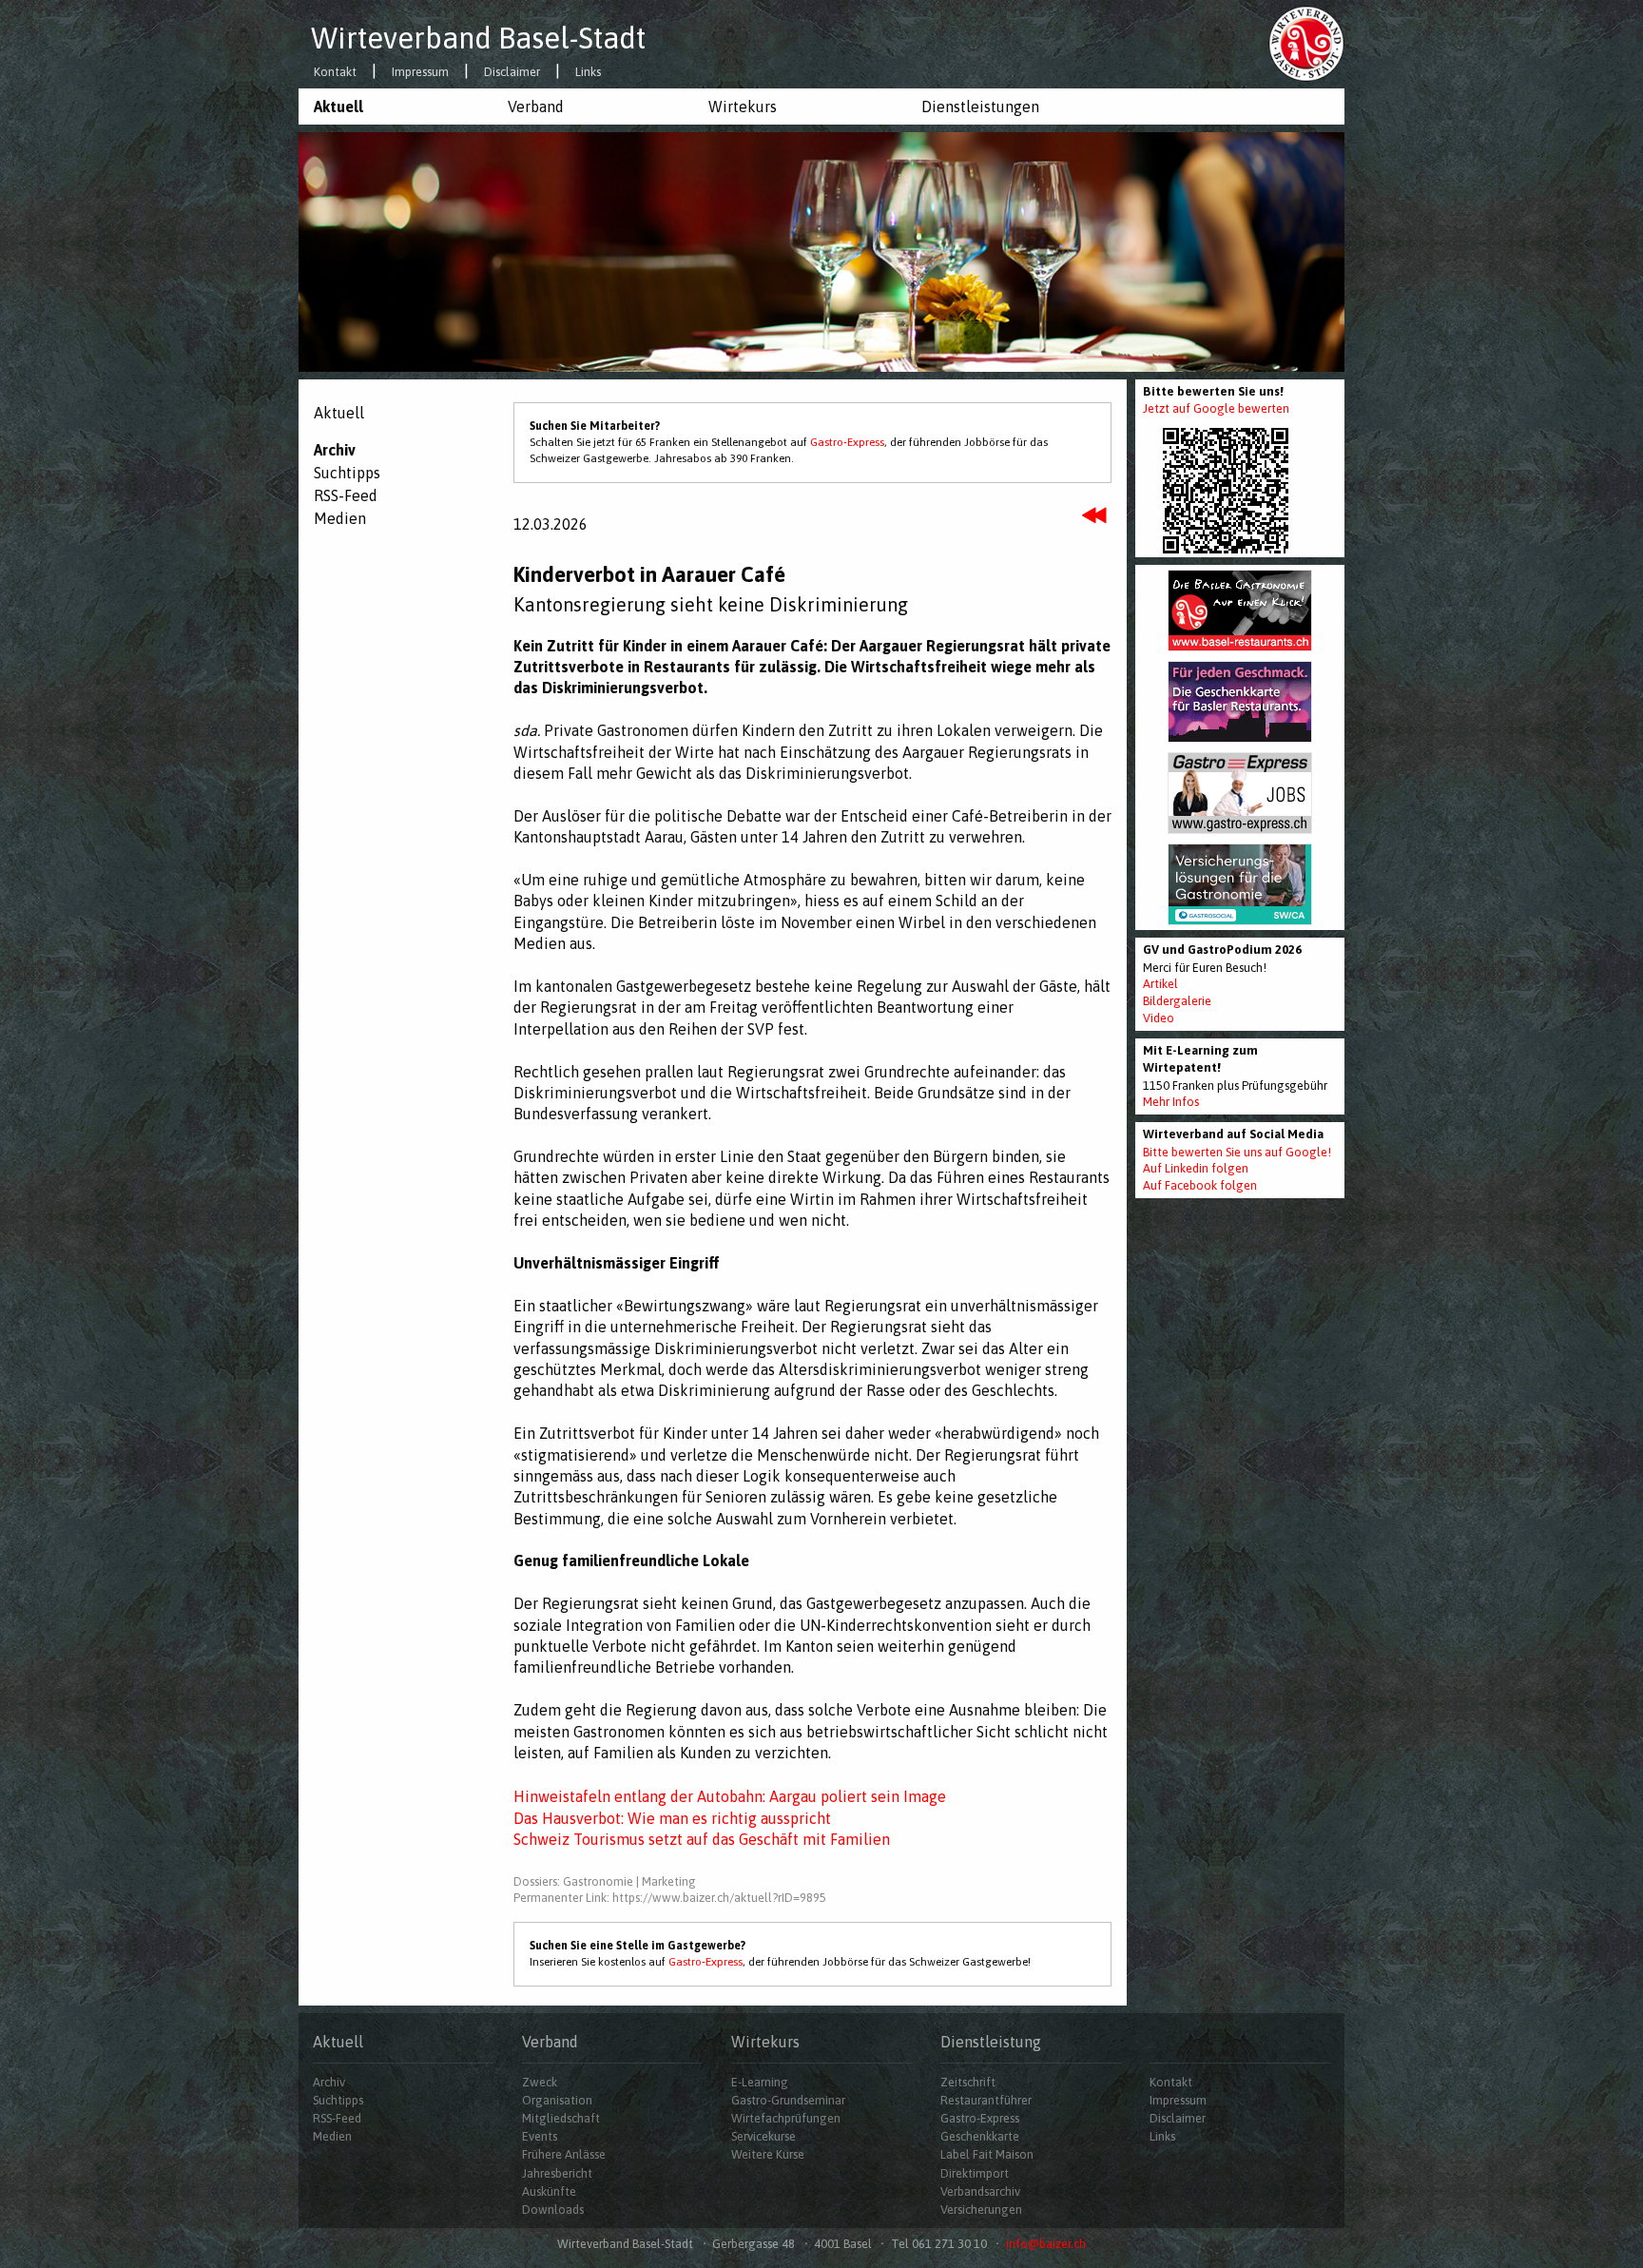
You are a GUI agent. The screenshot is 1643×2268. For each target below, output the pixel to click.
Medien (340, 518)
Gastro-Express (847, 442)
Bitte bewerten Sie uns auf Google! (1237, 1152)
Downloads (553, 2210)
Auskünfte (549, 2191)
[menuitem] (396, 107)
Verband (536, 107)
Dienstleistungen (980, 107)
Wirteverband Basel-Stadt (478, 38)
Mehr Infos (1171, 1102)
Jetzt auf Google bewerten (1216, 408)
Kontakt (335, 73)
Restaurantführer (986, 2100)
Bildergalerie (1177, 1001)
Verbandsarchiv (980, 2191)
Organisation (557, 2100)
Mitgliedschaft (561, 2118)
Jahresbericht (557, 2173)
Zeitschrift (968, 2082)
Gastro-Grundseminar (788, 2100)
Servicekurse (764, 2136)
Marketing (669, 1881)
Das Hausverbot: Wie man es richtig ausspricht (672, 1818)
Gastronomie (598, 1881)
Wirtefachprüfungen (786, 2118)
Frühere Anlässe (564, 2154)
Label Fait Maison (987, 2154)
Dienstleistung (991, 2042)
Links (588, 73)
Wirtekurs (743, 107)
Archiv (335, 450)
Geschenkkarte (980, 2136)
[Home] (1306, 43)
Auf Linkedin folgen (1196, 1168)
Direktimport (975, 2173)
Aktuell (338, 107)
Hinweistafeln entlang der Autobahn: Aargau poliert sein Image (730, 1796)
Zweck (540, 2082)
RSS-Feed (346, 495)
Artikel (1160, 984)
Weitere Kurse (768, 2154)
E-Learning (760, 2082)
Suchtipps (347, 473)
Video (1159, 1018)
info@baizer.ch (1046, 2244)
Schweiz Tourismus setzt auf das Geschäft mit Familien (702, 1839)
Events (540, 2136)
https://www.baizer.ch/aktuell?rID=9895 (719, 1898)
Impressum (420, 73)
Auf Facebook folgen (1200, 1185)
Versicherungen (981, 2210)
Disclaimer (512, 73)
